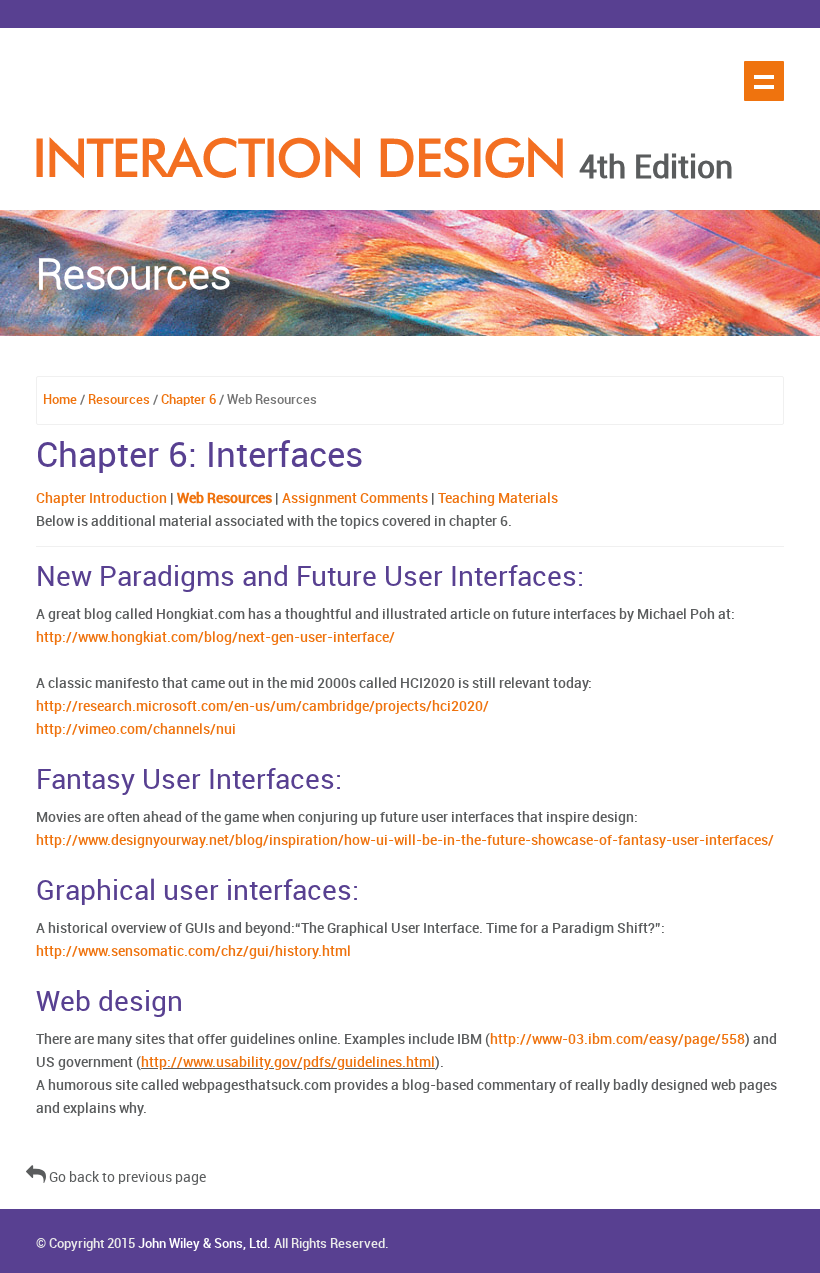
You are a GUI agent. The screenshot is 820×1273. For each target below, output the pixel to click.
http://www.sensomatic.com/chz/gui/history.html (193, 951)
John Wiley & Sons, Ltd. (204, 1244)
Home (60, 400)
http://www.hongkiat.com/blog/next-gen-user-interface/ (215, 637)
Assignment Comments (355, 498)
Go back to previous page (126, 1177)
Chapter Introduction (101, 498)
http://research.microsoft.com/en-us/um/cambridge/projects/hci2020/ (262, 706)
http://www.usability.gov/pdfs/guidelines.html (288, 1062)
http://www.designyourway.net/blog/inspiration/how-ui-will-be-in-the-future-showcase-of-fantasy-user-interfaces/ (405, 840)
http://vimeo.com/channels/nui (136, 729)
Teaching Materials (498, 498)
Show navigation (764, 81)
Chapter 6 (188, 400)
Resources (119, 400)
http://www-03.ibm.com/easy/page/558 (617, 1039)
